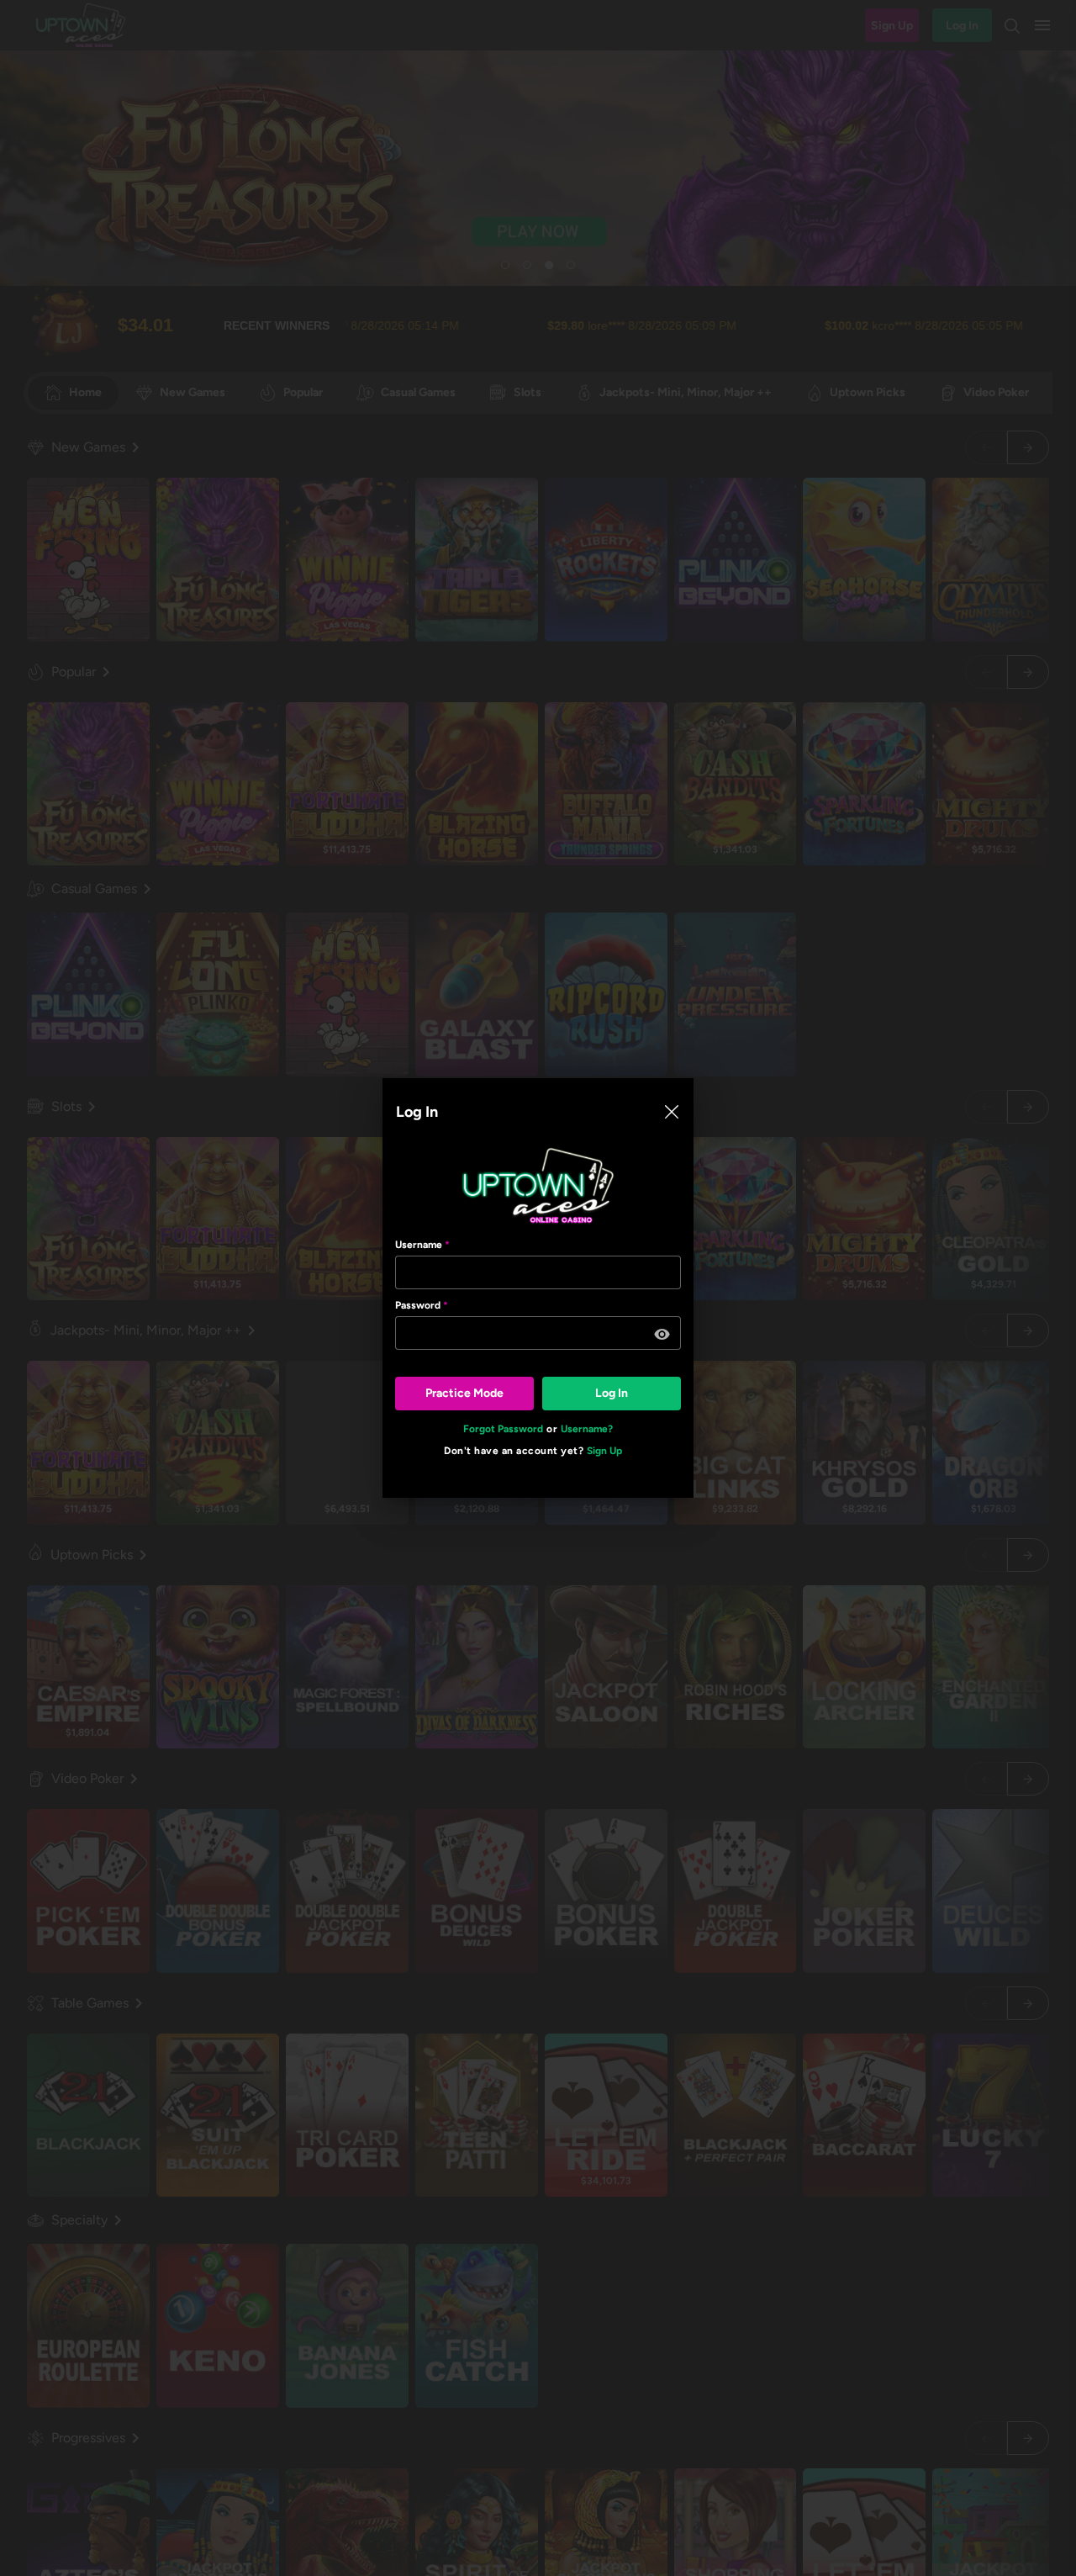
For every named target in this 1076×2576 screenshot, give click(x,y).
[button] (662, 1335)
